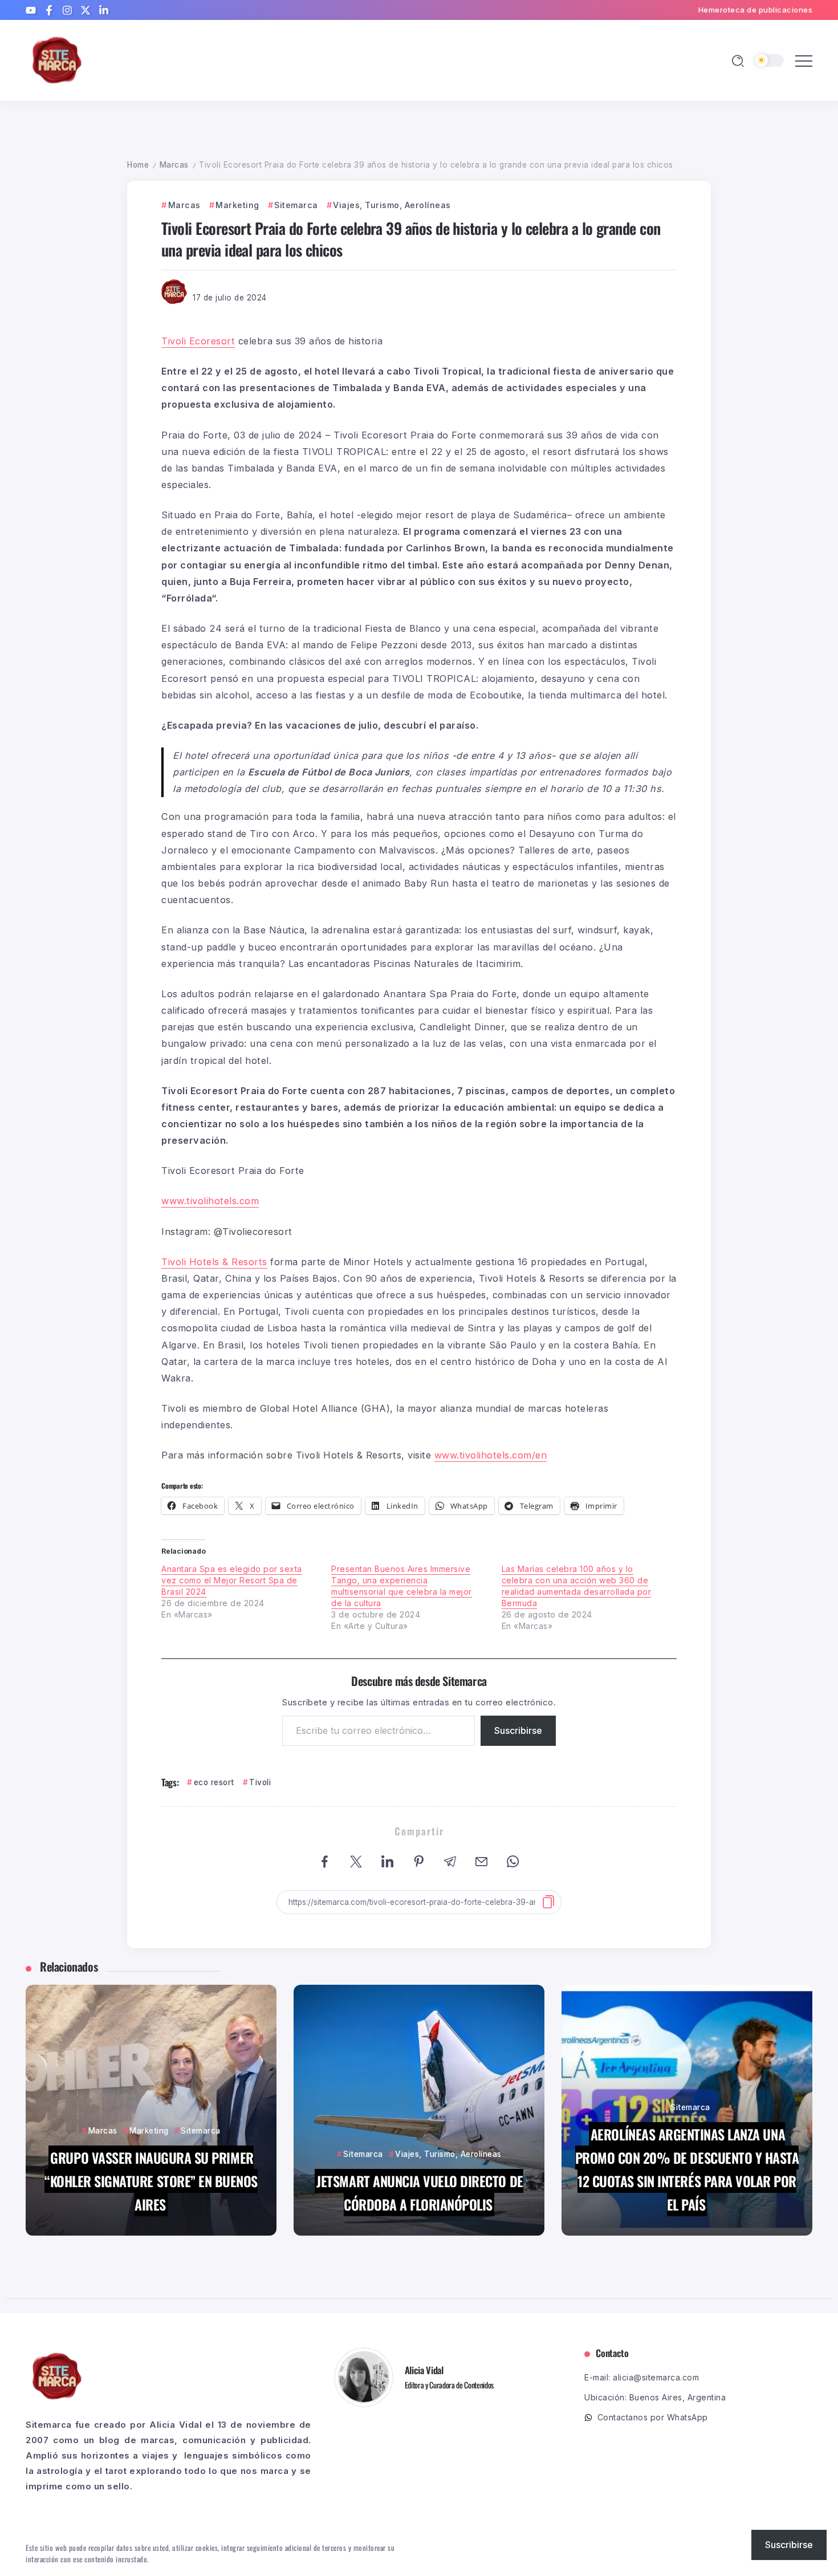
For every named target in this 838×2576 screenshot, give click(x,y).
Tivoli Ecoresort (198, 341)
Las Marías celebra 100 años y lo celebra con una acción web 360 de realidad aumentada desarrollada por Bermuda (577, 1586)
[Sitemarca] (57, 60)
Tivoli (260, 1782)
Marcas (174, 165)
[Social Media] (31, 10)
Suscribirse (518, 1730)
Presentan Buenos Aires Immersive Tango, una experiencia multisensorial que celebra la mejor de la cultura (402, 1586)
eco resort (214, 1782)
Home (138, 165)
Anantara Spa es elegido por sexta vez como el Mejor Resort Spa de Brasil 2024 (232, 1580)
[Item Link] (151, 2110)
